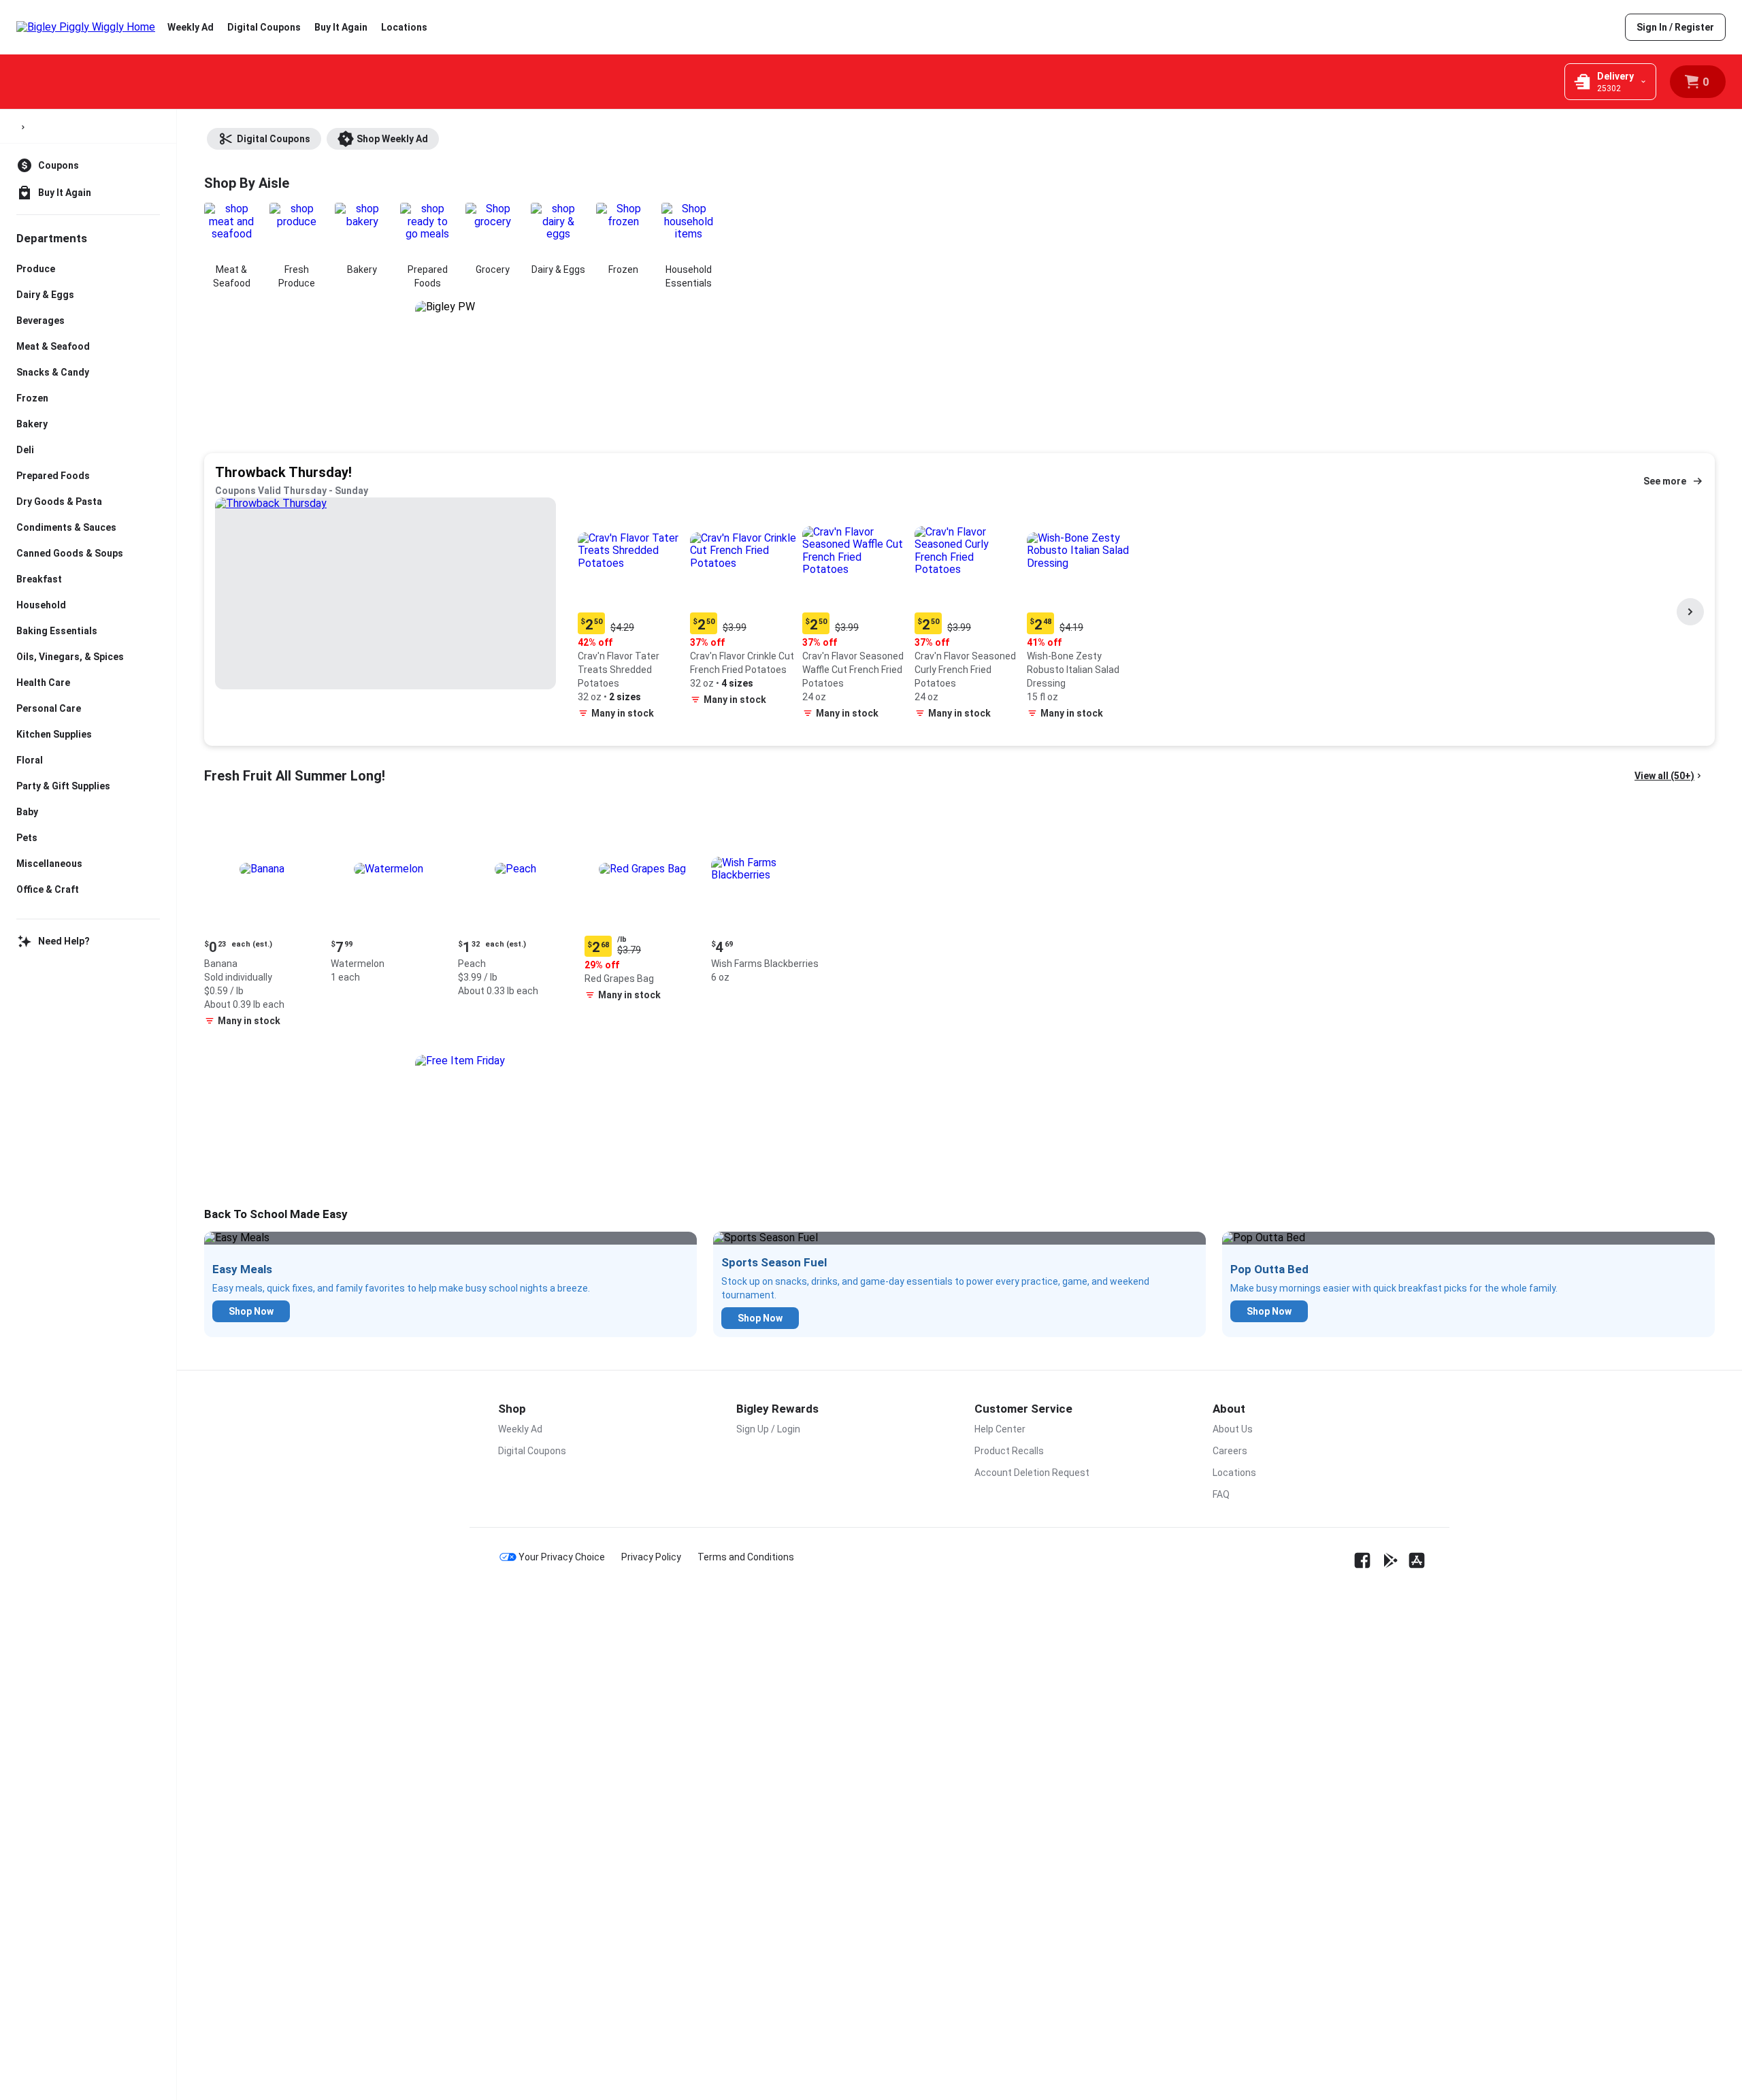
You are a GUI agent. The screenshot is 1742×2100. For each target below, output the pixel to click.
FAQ (1221, 1494)
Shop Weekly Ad (392, 139)
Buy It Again (341, 27)
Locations (404, 27)
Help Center (1000, 1429)
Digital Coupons (264, 27)
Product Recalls (1009, 1451)
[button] (631, 611)
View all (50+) (1664, 776)
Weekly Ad (191, 27)
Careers (1230, 1451)
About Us (1233, 1429)
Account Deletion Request (1032, 1473)
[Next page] (1690, 612)
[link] (1675, 27)
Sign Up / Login (768, 1429)
